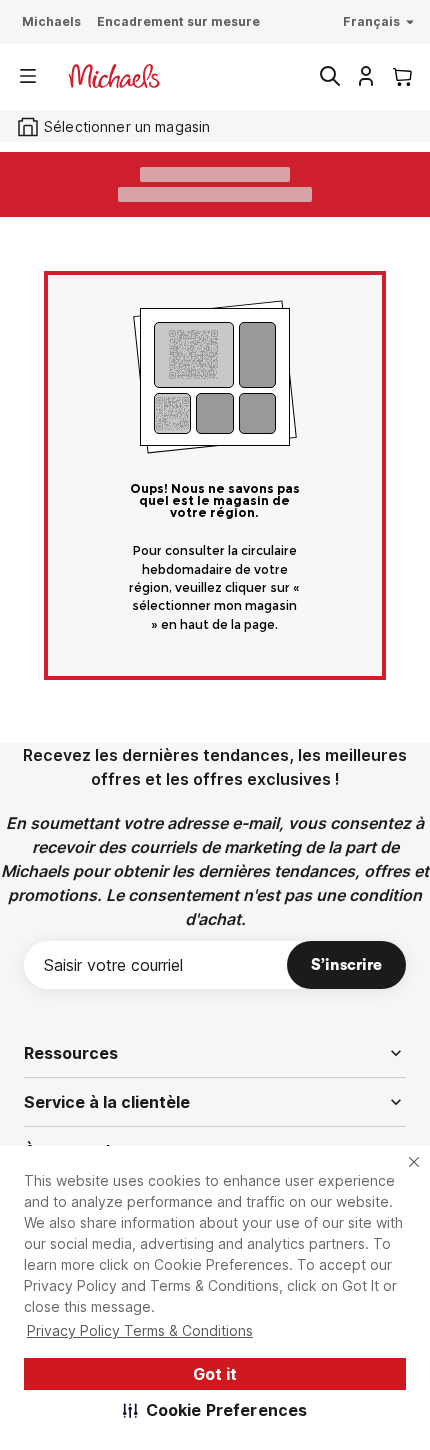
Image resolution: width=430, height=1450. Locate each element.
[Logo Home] (114, 76)
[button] (215, 1410)
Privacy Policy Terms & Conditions (140, 1330)
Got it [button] (215, 1374)
